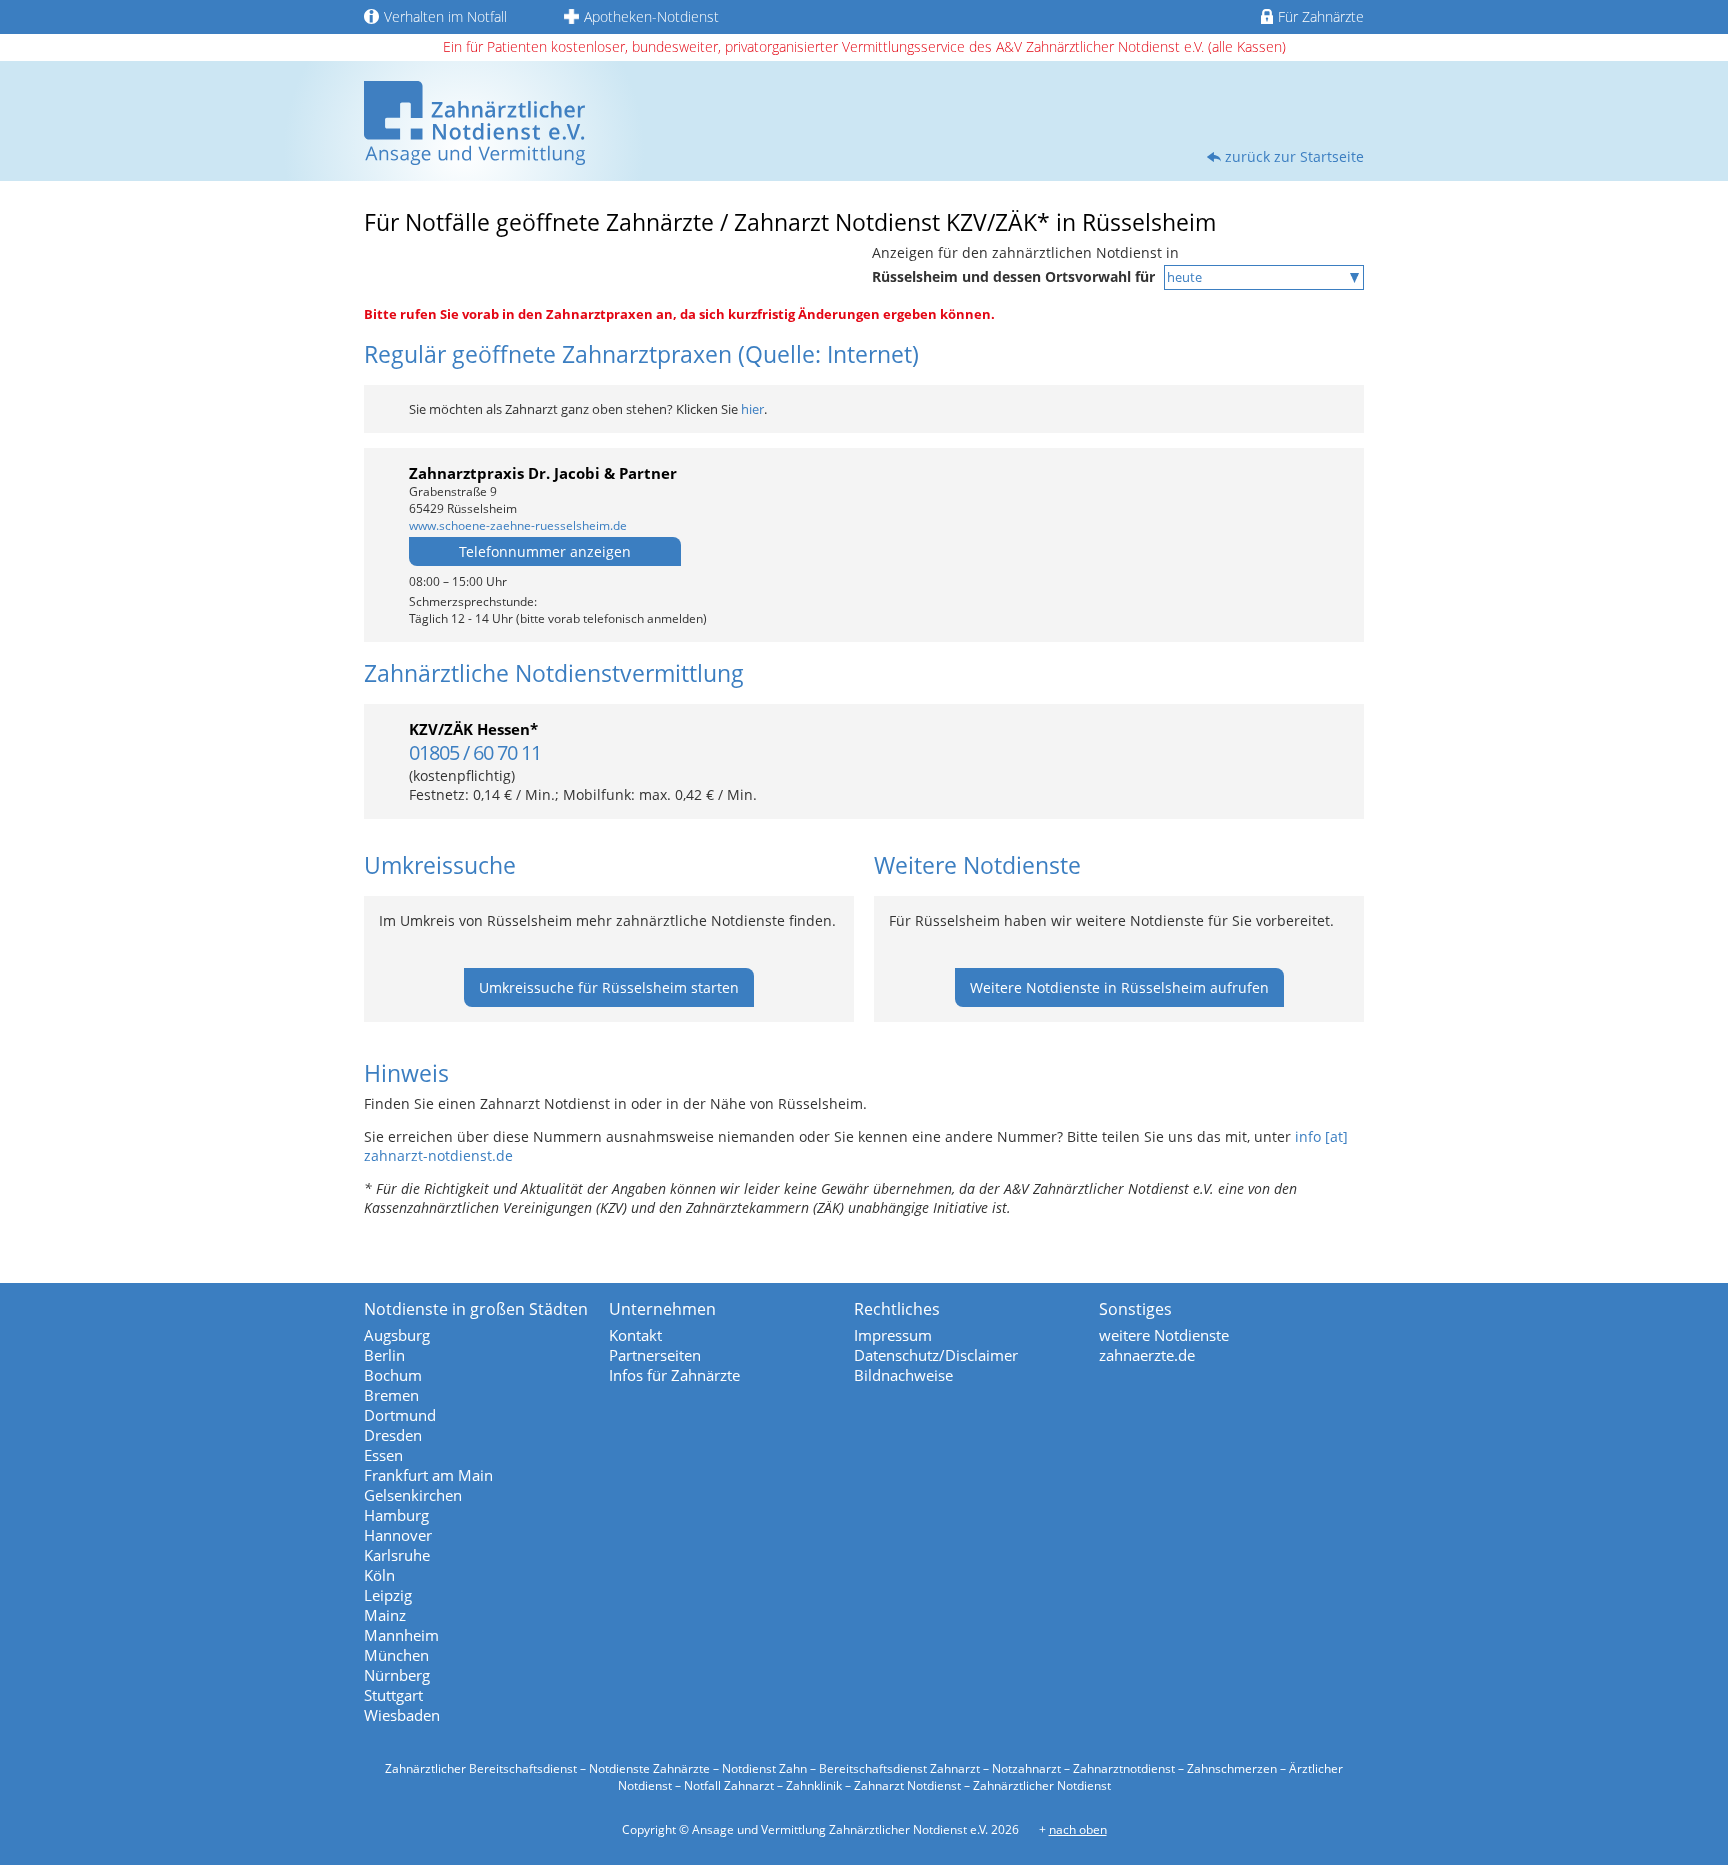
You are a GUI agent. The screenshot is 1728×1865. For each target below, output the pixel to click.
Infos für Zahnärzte (674, 1375)
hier (752, 409)
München (396, 1655)
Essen (383, 1455)
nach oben (1078, 1829)
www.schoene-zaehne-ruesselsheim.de (518, 525)
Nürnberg (397, 1675)
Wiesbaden (402, 1715)
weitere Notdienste (1164, 1335)
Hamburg (396, 1515)
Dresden (393, 1435)
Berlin (384, 1355)
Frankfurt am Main (428, 1475)
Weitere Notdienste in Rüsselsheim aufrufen (1119, 987)
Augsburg (397, 1335)
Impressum (893, 1335)
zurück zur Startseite (1294, 156)
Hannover (398, 1535)
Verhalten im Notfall (445, 16)
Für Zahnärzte (1321, 16)
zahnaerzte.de (1147, 1355)
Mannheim (401, 1635)
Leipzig (388, 1595)
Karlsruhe (397, 1555)
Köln (379, 1575)
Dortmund (400, 1415)
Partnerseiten (655, 1355)
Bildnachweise (903, 1375)
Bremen (391, 1395)
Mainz (385, 1615)
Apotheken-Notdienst (651, 16)
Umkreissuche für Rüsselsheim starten (609, 987)
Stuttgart (393, 1695)
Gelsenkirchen (413, 1495)
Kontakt (635, 1335)
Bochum (393, 1375)
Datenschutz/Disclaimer (936, 1355)
